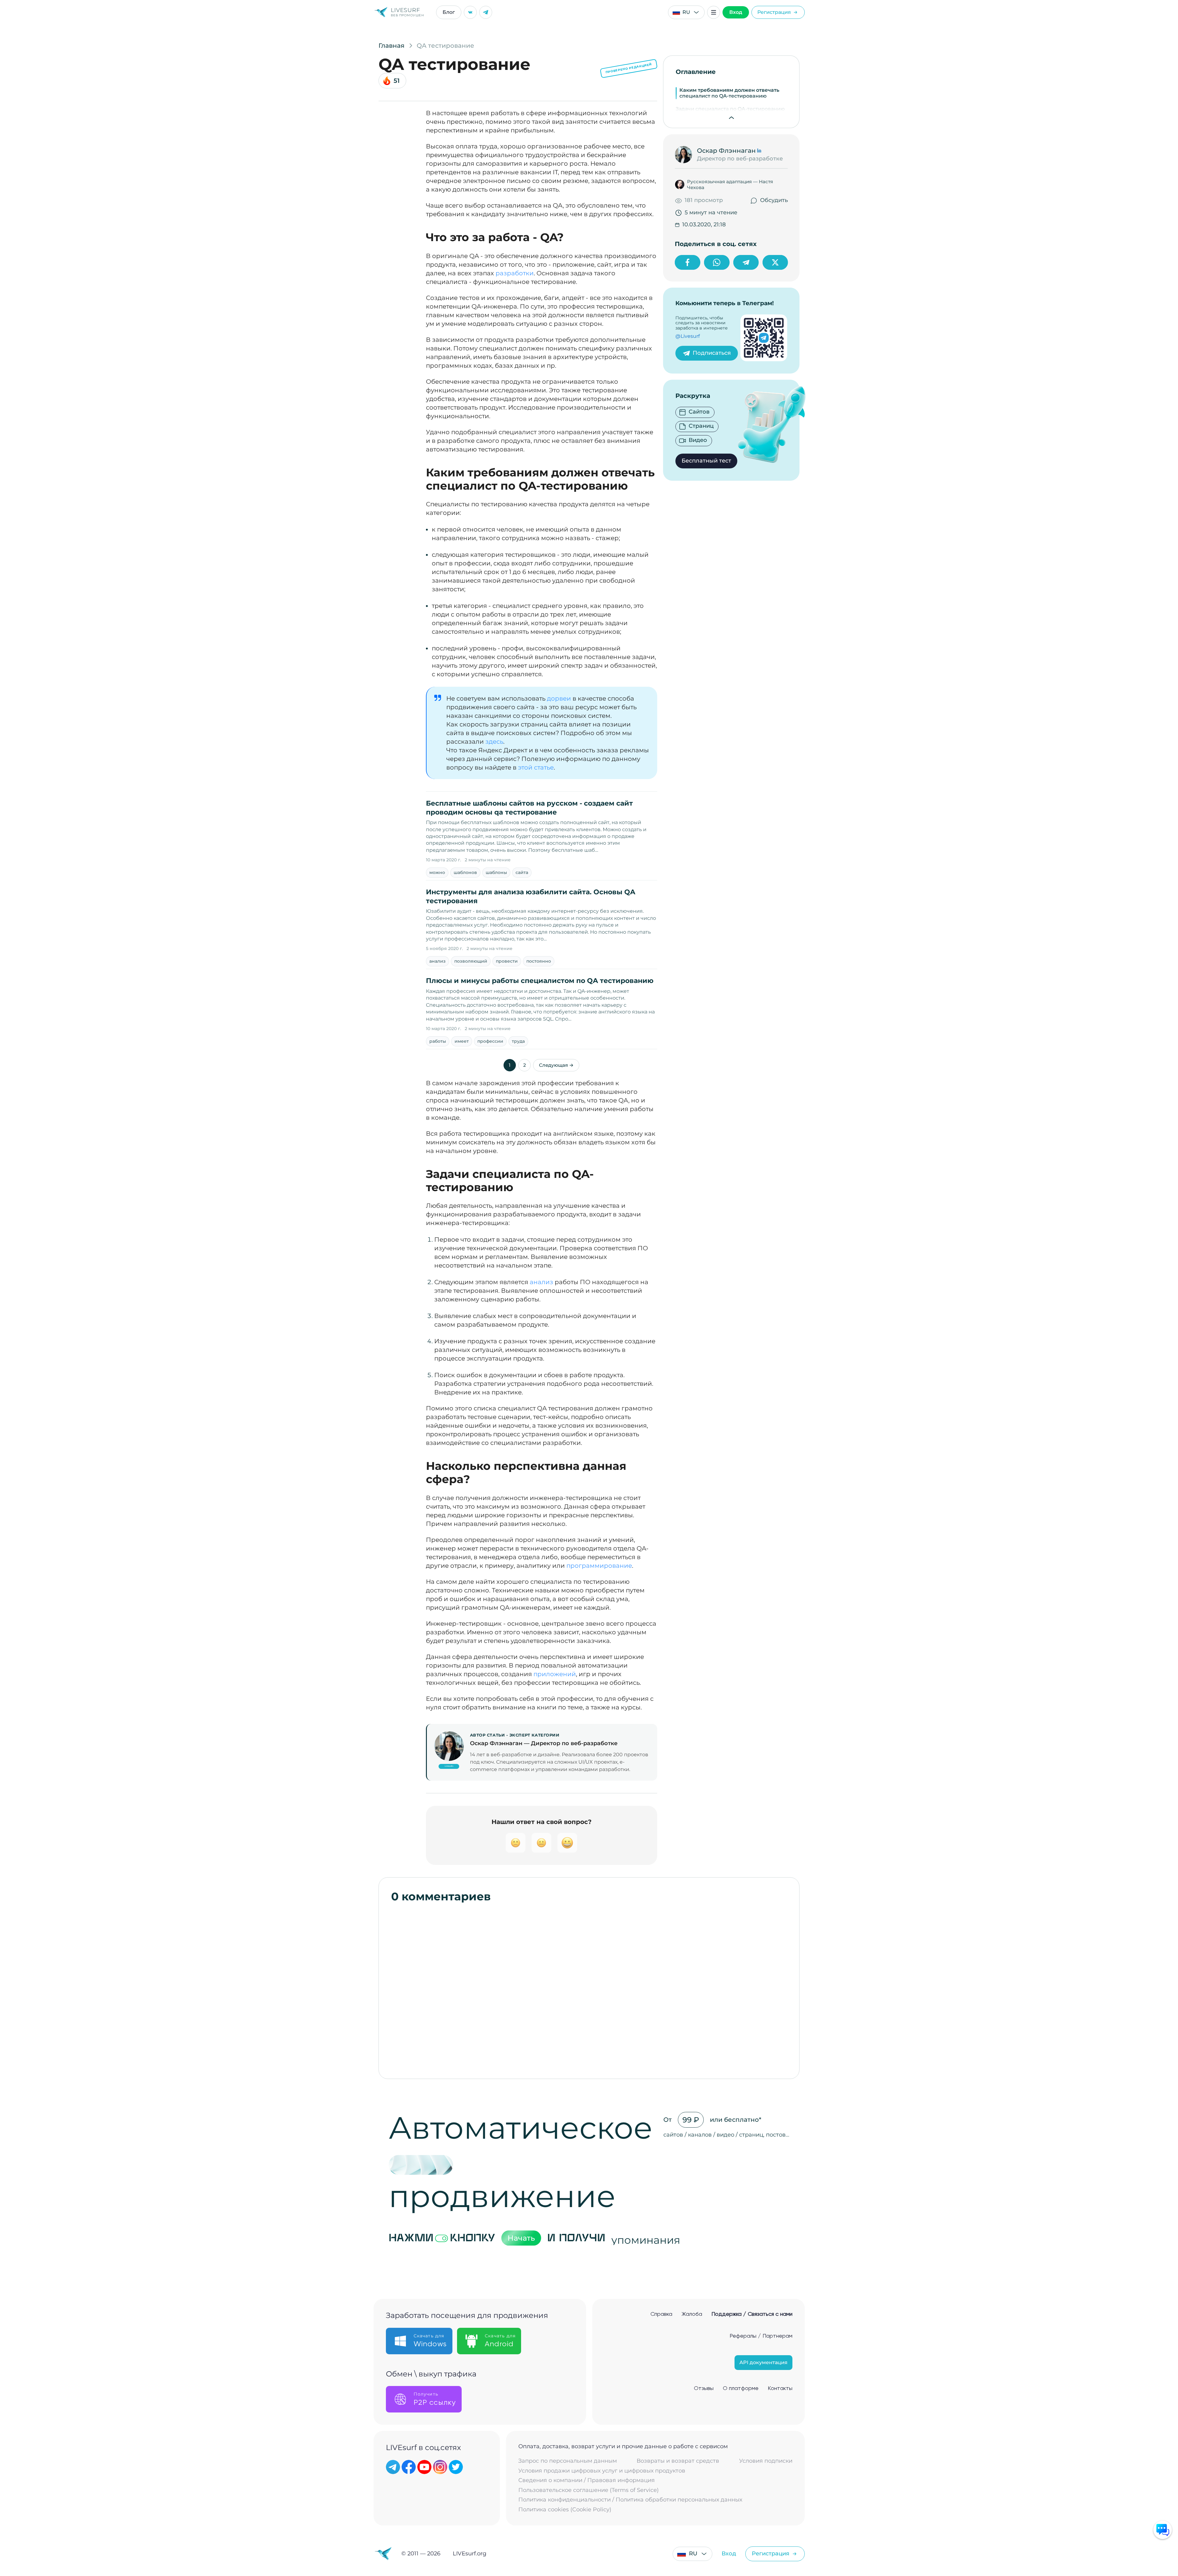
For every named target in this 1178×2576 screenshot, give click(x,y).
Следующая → (556, 1065)
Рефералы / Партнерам (761, 2336)
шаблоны (496, 872)
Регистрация (774, 12)
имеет (462, 1041)
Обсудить (774, 200)
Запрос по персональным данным (568, 2461)
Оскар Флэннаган (726, 151)
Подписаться (712, 353)
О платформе (741, 2388)
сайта (522, 872)
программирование (599, 1566)
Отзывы (704, 2388)
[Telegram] (486, 12)
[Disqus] (589, 1988)
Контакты (780, 2388)
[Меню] (714, 12)
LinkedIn (449, 1766)
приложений (555, 1674)
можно (437, 872)
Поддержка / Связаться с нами (752, 2314)
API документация (763, 2362)
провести (507, 961)
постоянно (539, 961)
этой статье (536, 767)
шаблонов (465, 872)
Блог (449, 12)
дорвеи (559, 698)
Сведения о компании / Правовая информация (587, 2480)
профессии (490, 1041)
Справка (661, 2314)
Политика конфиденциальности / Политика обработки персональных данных (630, 2500)
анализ (437, 961)
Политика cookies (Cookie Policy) (565, 2510)
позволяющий (471, 961)
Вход (736, 12)
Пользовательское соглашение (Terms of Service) (589, 2490)
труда (518, 1041)
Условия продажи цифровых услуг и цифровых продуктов (602, 2471)
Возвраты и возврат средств (678, 2461)
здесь (494, 742)
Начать (521, 2238)
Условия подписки (766, 2461)
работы (438, 1041)
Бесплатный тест (706, 461)
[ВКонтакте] (470, 12)
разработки (515, 273)
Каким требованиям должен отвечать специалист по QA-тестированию (729, 93)
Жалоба (692, 2314)
